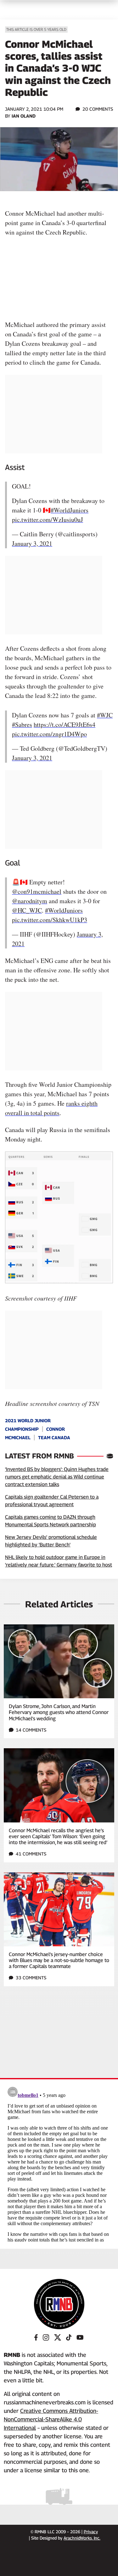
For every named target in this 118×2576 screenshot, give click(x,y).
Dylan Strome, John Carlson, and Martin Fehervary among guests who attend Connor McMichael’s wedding (59, 1712)
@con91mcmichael (37, 891)
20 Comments (98, 109)
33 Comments (31, 1978)
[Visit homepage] (59, 2304)
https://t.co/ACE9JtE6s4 (65, 724)
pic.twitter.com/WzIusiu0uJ (48, 520)
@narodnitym (30, 901)
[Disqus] (59, 2163)
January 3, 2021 (32, 543)
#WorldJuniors (70, 510)
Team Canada (54, 1437)
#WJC (105, 715)
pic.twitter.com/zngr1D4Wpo (49, 734)
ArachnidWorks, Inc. (82, 2538)
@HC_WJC (27, 910)
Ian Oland (24, 116)
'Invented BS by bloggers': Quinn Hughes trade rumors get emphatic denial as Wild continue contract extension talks (57, 1477)
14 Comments (31, 1730)
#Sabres (22, 724)
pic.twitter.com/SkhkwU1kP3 (50, 920)
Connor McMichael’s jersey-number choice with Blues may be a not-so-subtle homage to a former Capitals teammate (59, 1960)
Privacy (91, 2532)
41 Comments (31, 1854)
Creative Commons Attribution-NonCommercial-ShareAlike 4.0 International (51, 2419)
